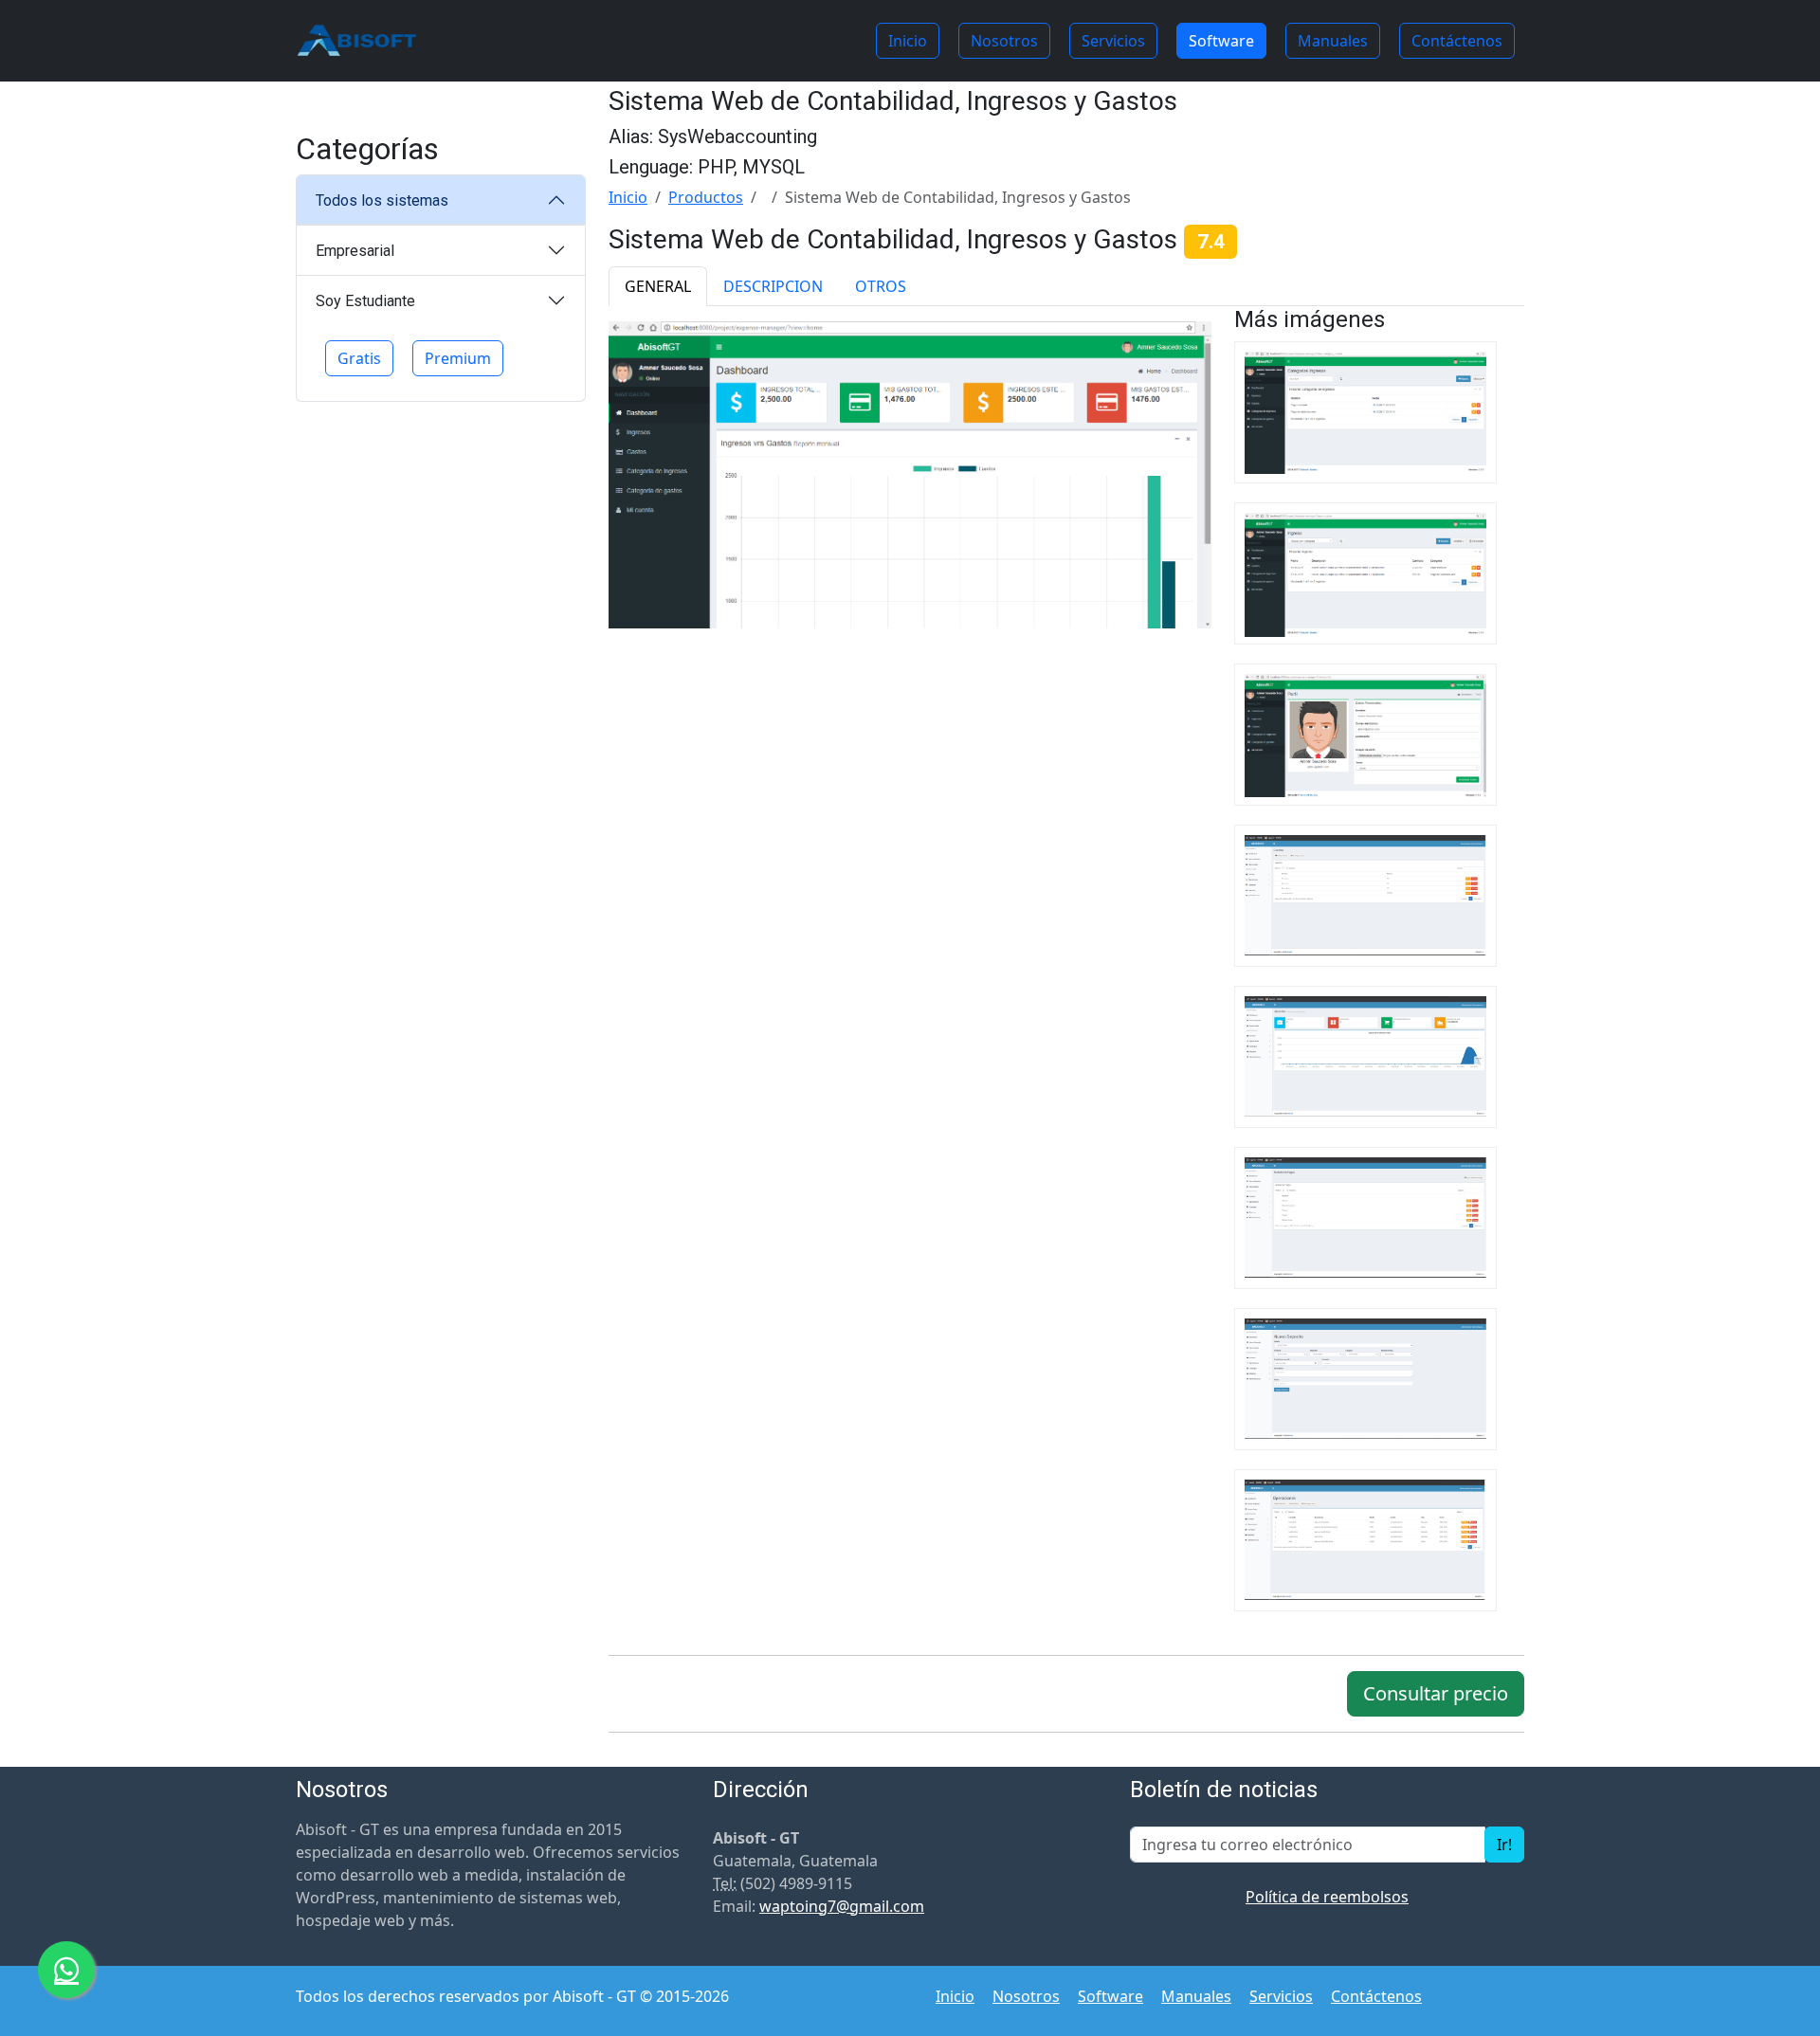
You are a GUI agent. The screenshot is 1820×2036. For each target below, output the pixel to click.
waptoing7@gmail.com (842, 1906)
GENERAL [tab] (658, 286)
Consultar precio (1436, 1693)
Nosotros (1004, 41)
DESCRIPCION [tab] (773, 286)
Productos (706, 197)
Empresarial (355, 251)
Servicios (1113, 41)
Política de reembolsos (1327, 1897)
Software (1221, 41)
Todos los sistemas (382, 200)
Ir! (1504, 1845)
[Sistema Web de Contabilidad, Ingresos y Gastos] (910, 473)
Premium (458, 358)
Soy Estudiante (365, 301)
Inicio (908, 41)
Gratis (359, 358)
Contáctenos (1457, 41)
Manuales (1333, 41)
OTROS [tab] (881, 286)
